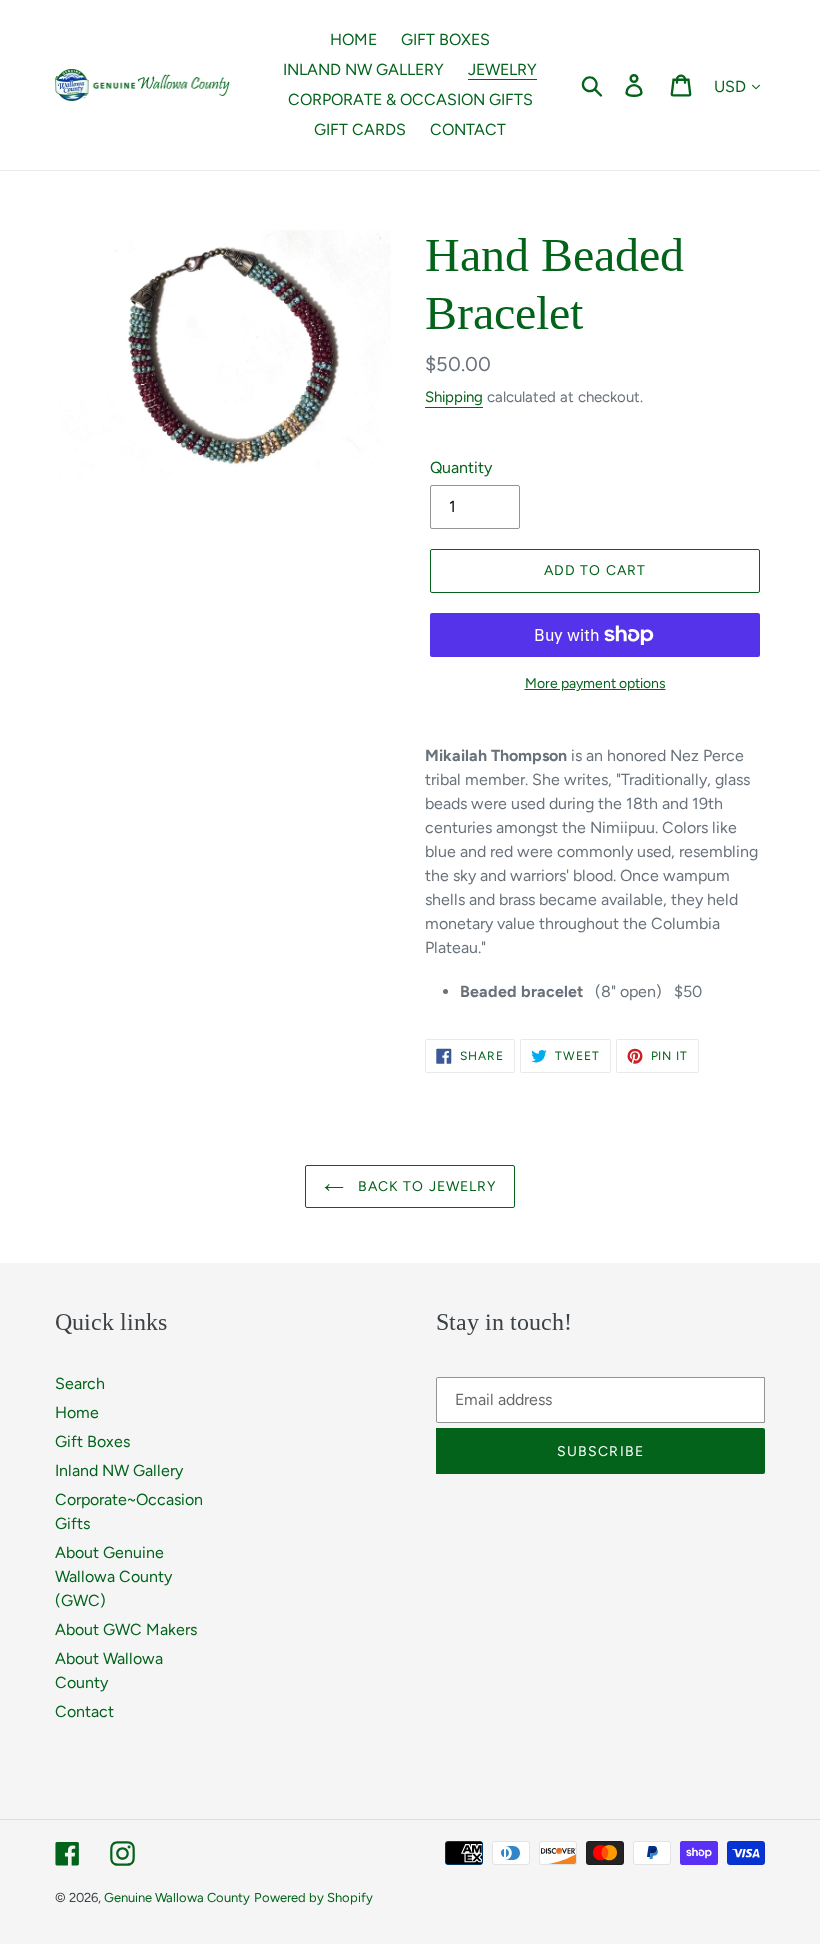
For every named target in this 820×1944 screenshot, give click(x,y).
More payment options (595, 683)
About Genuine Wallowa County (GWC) (113, 1576)
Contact (84, 1711)
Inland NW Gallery (119, 1470)
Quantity (461, 467)
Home (77, 1412)
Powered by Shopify (313, 1897)
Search (80, 1383)
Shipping (454, 397)
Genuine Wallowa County (177, 1897)
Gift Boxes (92, 1441)
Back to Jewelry (425, 1186)
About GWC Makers (126, 1629)
